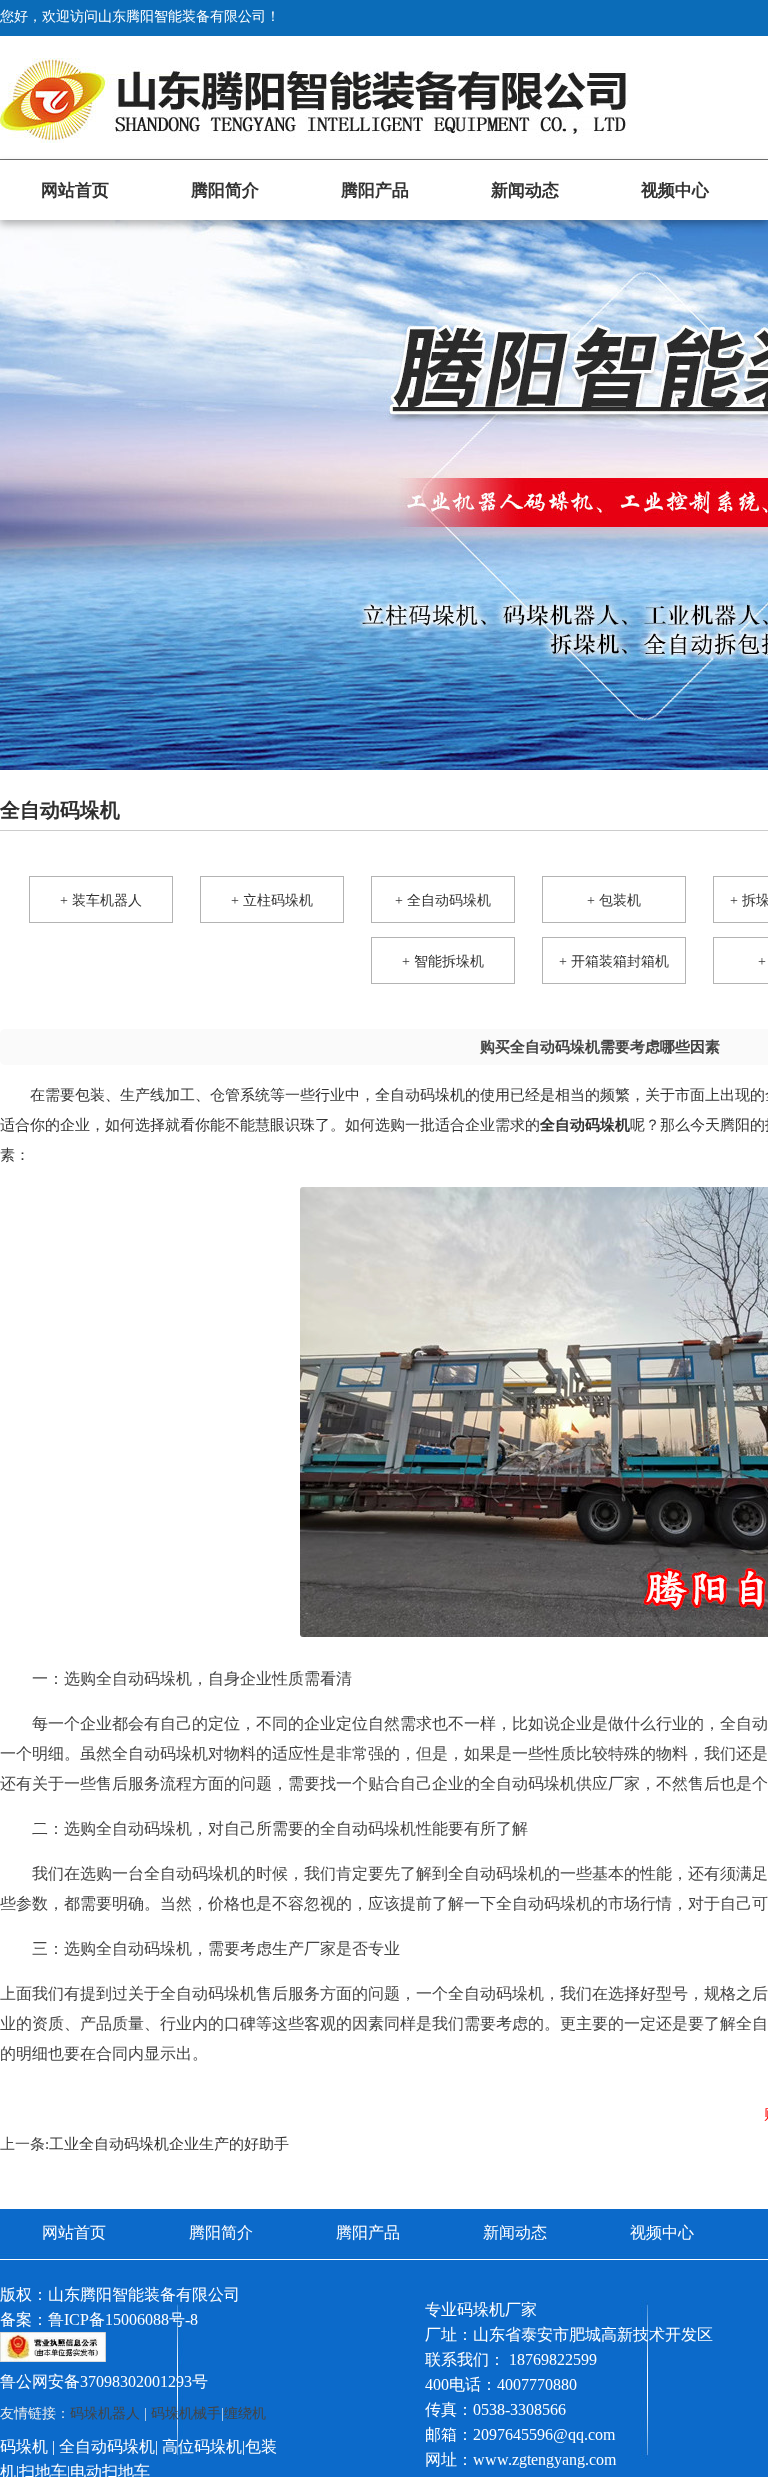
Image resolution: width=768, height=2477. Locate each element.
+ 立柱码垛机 (272, 900)
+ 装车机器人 (101, 900)
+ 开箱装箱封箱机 (614, 961)
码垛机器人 (105, 2413)
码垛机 (24, 2446)
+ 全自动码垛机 (443, 900)
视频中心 (675, 190)
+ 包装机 (614, 900)
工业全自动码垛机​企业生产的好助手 (169, 2144)
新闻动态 (525, 190)
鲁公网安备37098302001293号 (104, 2381)
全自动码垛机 (107, 2446)
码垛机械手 (186, 2413)
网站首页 (75, 190)
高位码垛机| (203, 2446)
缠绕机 (245, 2413)
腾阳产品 (375, 190)
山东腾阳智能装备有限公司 (144, 2294)
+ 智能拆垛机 (443, 961)
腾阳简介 (225, 190)
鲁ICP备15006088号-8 (123, 2319)
